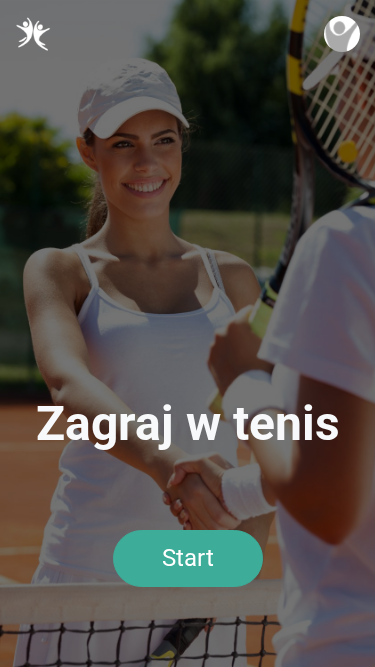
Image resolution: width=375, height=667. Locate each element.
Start (188, 558)
